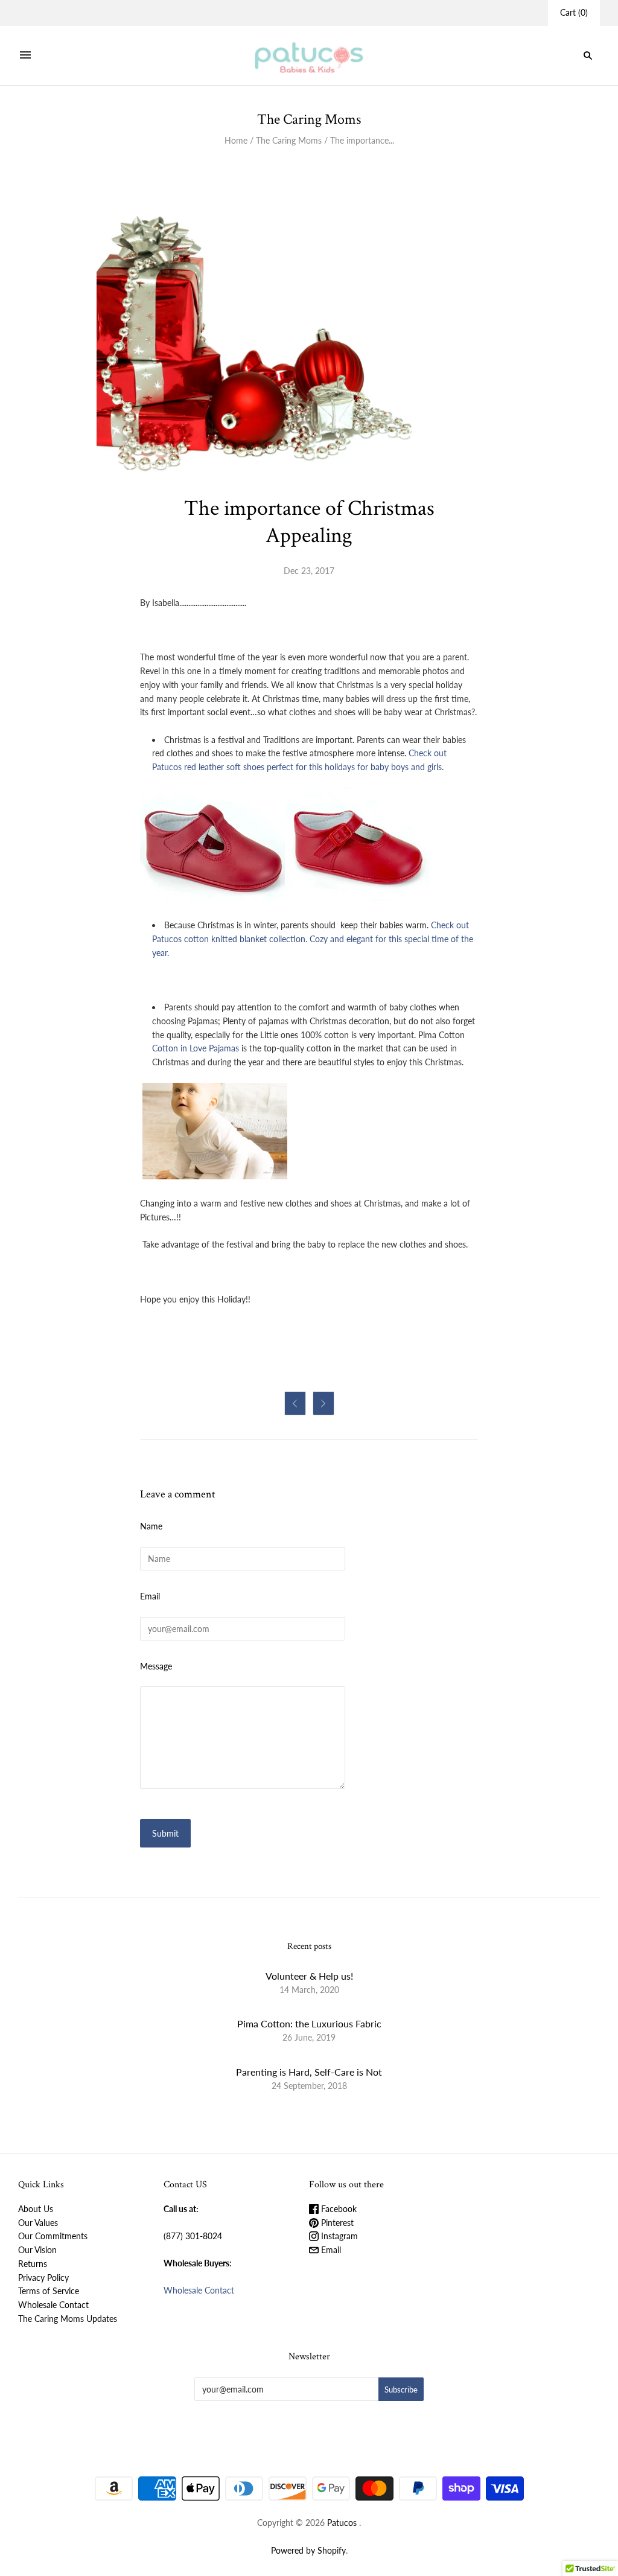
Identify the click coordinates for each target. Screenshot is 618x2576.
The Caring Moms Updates (68, 2319)
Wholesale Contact (53, 2305)
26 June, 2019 (309, 2037)
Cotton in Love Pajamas (196, 1048)
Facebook (338, 2209)
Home (236, 140)
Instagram (338, 2236)
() (574, 12)
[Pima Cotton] (215, 1176)
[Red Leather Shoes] (212, 898)
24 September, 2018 (309, 2086)
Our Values (38, 2223)
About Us (36, 2209)
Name (151, 1526)
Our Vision (37, 2250)
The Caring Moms (289, 140)
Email (150, 1596)
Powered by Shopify (308, 2550)
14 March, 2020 (309, 1990)
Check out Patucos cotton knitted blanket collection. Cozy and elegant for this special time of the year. (313, 939)
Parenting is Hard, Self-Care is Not (309, 2072)
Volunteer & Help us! (309, 1976)
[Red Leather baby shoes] (357, 898)
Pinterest (336, 2223)
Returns (33, 2264)
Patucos (342, 2523)
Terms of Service (49, 2291)
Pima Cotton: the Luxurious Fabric (309, 2023)
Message (156, 1666)
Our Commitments (53, 2236)
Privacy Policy (43, 2278)
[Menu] (25, 56)
